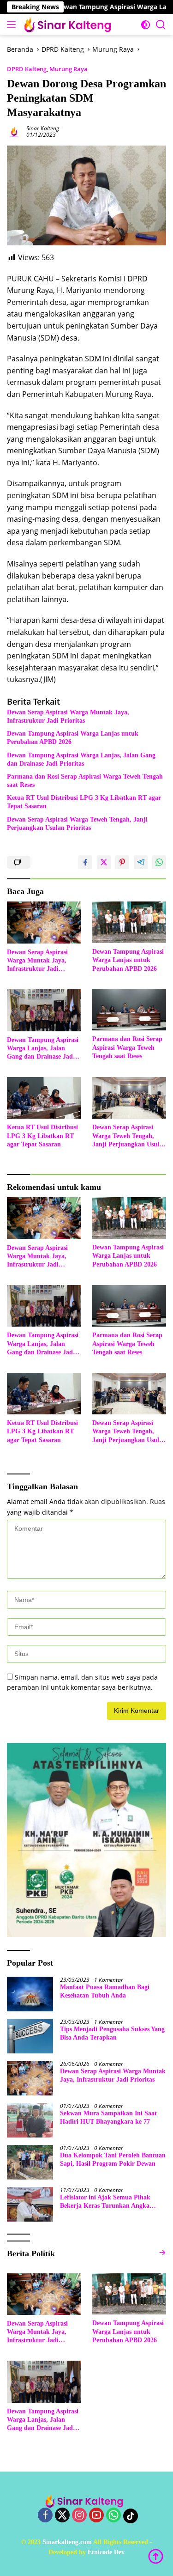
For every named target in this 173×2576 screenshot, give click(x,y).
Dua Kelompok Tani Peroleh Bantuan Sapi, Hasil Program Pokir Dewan (113, 2159)
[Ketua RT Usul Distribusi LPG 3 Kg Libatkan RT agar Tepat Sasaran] (44, 1098)
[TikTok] (131, 2516)
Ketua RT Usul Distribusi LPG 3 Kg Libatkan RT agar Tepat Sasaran (84, 802)
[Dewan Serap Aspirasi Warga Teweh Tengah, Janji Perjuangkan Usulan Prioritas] (129, 1098)
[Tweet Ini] (104, 862)
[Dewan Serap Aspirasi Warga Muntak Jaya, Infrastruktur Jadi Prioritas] (44, 922)
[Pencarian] (161, 25)
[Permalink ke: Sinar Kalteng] (14, 131)
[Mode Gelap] (146, 25)
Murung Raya (69, 69)
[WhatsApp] (113, 2516)
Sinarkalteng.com (67, 2542)
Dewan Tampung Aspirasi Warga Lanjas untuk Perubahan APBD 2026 (73, 738)
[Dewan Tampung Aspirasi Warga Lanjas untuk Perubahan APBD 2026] (129, 922)
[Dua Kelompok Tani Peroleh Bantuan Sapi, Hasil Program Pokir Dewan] (30, 2162)
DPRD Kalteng (27, 69)
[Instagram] (79, 2516)
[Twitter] (62, 2516)
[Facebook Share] (85, 862)
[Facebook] (45, 2516)
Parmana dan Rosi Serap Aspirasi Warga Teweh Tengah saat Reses (85, 781)
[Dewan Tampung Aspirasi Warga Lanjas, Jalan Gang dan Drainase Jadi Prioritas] (44, 1010)
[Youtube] (96, 2516)
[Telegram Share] (141, 862)
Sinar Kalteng (43, 128)
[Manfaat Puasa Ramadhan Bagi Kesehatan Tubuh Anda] (30, 1994)
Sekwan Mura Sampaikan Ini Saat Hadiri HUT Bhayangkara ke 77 (108, 2117)
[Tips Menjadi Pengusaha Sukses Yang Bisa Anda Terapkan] (30, 2036)
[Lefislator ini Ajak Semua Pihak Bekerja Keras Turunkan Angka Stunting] (30, 2204)
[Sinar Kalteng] (69, 24)
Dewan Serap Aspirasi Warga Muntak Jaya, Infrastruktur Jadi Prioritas (68, 716)
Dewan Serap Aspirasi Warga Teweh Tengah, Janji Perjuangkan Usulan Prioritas (77, 824)
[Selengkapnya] (162, 2253)
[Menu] (13, 24)
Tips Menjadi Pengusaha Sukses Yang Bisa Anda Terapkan (112, 2033)
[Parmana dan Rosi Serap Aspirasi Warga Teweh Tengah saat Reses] (129, 1010)
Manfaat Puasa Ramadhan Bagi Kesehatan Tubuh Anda (105, 1991)
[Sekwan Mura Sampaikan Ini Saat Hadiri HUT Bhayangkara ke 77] (30, 2120)
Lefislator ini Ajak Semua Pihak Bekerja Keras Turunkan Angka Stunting (105, 2202)
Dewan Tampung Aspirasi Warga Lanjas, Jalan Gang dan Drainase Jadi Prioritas (81, 759)
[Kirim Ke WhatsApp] (159, 862)
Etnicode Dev (106, 2552)
